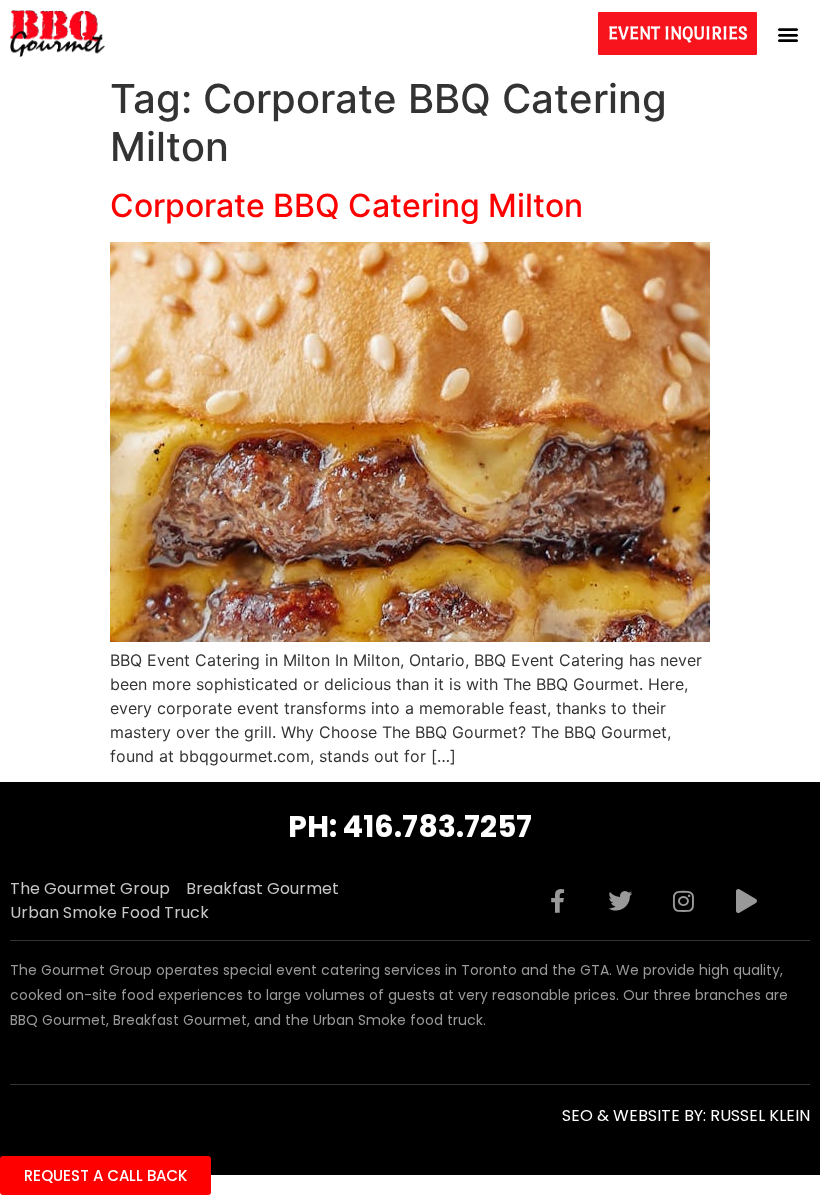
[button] (788, 33)
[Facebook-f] (557, 901)
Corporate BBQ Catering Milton (346, 205)
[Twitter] (620, 901)
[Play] (746, 901)
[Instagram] (683, 901)
